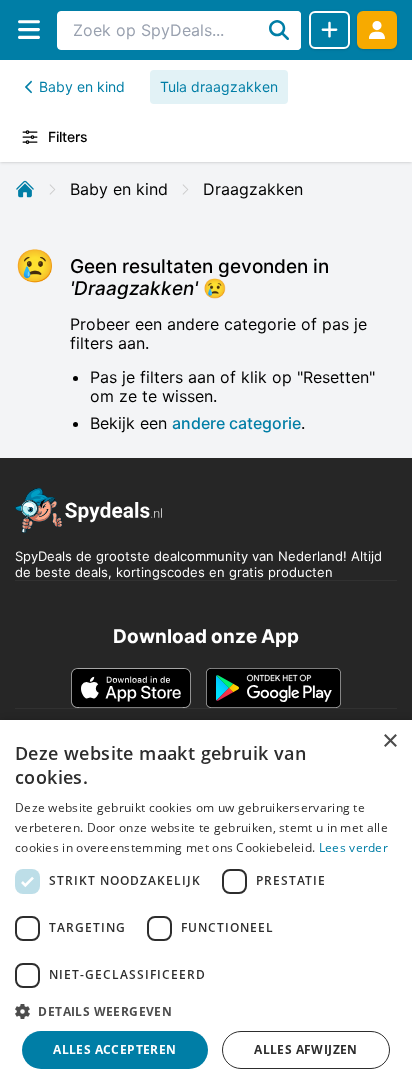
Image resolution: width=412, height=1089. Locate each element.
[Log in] (377, 29)
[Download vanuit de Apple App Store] (131, 688)
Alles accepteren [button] (114, 1049)
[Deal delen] (329, 30)
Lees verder (353, 847)
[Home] (25, 189)
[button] (206, 1011)
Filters (68, 136)
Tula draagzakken (219, 86)
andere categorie (236, 423)
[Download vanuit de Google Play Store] (273, 688)
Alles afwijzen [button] (306, 1049)
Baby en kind (82, 86)
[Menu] (28, 29)
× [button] (389, 741)
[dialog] (206, 904)
